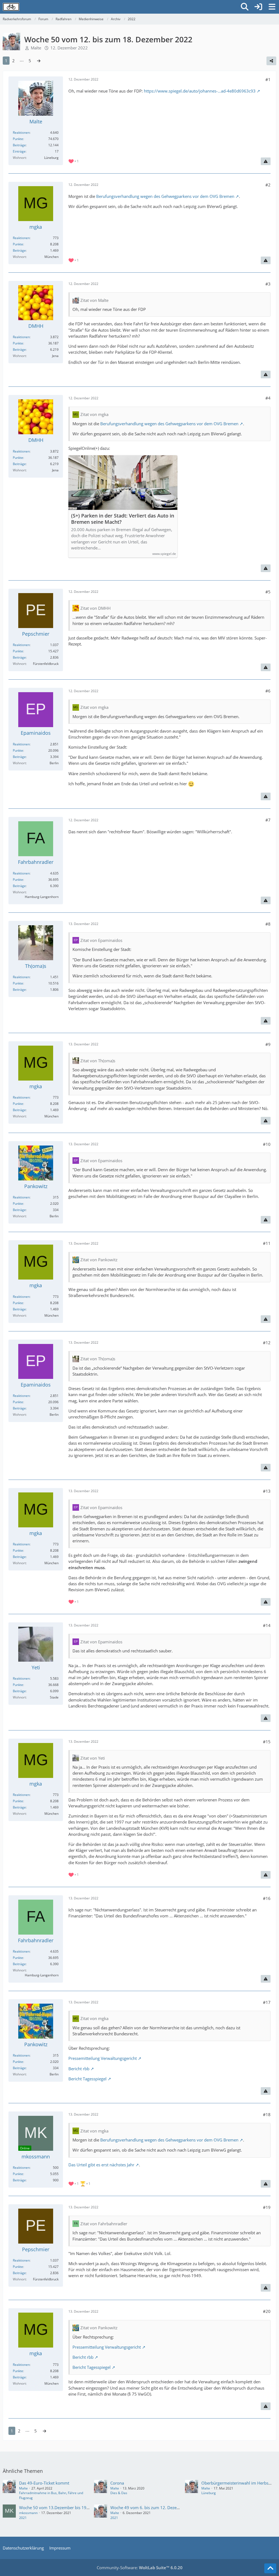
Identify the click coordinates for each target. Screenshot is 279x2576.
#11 (267, 1243)
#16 (267, 1898)
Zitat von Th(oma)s (98, 1061)
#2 (268, 185)
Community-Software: (140, 2568)
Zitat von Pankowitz (99, 1260)
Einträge (19, 151)
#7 (268, 820)
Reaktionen (21, 133)
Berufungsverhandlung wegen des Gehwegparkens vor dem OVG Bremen (165, 196)
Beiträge (19, 145)
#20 (267, 2311)
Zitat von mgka (94, 414)
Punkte (18, 139)
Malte (36, 48)
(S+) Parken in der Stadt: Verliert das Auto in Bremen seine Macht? (123, 519)
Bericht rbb (79, 2069)
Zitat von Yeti (93, 1758)
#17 (267, 2002)
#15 (267, 1742)
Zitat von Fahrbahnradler (104, 2224)
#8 (268, 924)
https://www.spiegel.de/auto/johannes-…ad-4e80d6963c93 (200, 91)
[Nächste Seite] (39, 61)
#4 (268, 398)
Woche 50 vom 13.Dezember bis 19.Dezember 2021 (68, 2507)
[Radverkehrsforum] (11, 7)
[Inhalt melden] (266, 161)
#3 (268, 284)
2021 (23, 2518)
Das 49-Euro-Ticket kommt (44, 2483)
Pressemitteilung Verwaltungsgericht (103, 2058)
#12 (267, 1343)
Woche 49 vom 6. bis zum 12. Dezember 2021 (154, 2507)
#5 (268, 592)
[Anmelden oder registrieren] (258, 7)
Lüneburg (209, 2493)
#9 (268, 1044)
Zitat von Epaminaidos (101, 940)
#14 (267, 1625)
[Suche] (245, 7)
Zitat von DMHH (95, 608)
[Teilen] (271, 61)
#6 (268, 691)
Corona (117, 2483)
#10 (267, 1144)
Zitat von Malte (94, 300)
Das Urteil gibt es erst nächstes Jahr (101, 2165)
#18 (267, 2114)
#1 (268, 79)
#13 (267, 1491)
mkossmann (28, 2513)
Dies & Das (119, 2493)
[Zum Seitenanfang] (270, 2568)
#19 (267, 2207)
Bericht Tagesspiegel (87, 2079)
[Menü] (272, 7)
